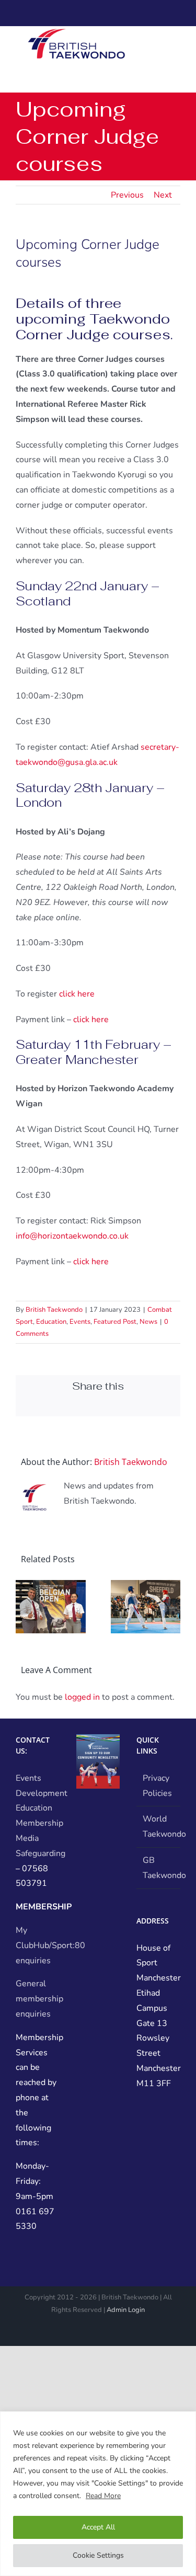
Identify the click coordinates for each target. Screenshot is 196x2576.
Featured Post (115, 1322)
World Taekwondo (159, 1827)
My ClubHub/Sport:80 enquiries (50, 1945)
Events (80, 1322)
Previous (127, 195)
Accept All (98, 2527)
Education (51, 1322)
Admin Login (126, 2310)
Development (42, 1793)
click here (77, 994)
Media (27, 1838)
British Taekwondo (54, 1310)
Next (163, 195)
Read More (103, 2496)
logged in (82, 1697)
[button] (24, 1607)
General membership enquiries (39, 1999)
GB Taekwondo (159, 1868)
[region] (98, 2494)
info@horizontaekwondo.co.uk (72, 1236)
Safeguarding (41, 1853)
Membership (39, 1823)
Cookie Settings (98, 2555)
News (148, 1322)
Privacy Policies (157, 1786)
